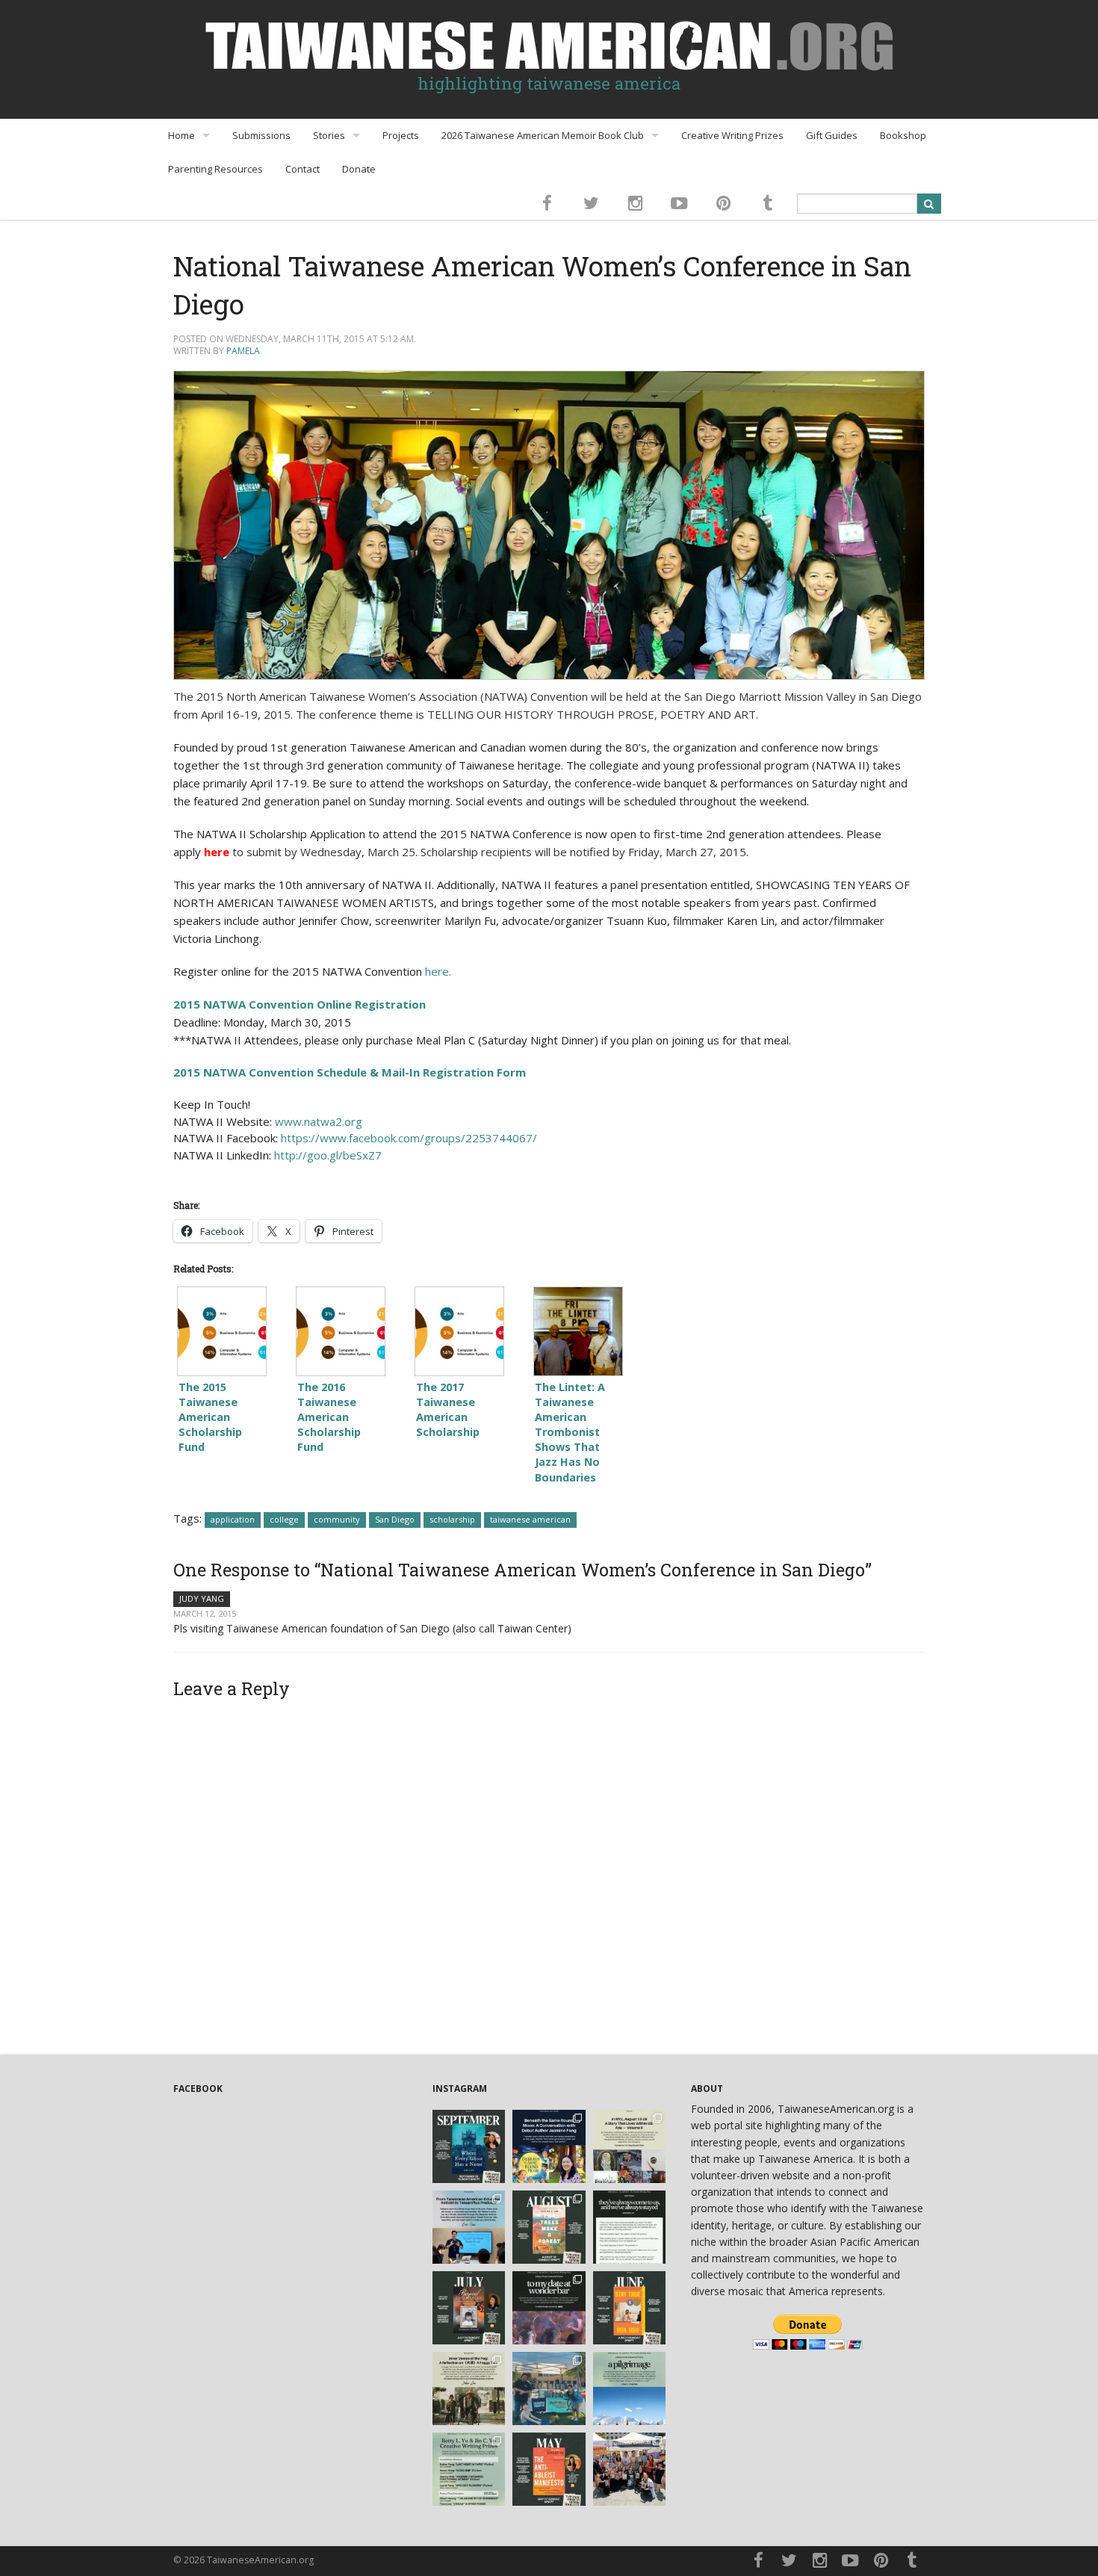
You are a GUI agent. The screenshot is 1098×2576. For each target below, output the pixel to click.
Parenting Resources (215, 169)
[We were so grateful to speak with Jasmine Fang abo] (549, 2146)
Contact (303, 169)
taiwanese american (530, 1519)
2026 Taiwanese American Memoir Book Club (543, 135)
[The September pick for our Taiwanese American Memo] (469, 2146)
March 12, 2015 (205, 1613)
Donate (359, 169)
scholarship (452, 1519)
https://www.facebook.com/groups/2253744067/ (409, 1138)
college (284, 1519)
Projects (401, 135)
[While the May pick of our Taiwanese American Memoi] (549, 2469)
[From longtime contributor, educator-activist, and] (469, 2227)
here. (438, 971)
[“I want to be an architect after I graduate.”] (630, 2227)
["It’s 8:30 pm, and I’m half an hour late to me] (549, 2308)
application (233, 1519)
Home (182, 135)
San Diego (395, 1519)
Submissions (261, 135)
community (337, 1519)
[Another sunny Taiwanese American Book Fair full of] (630, 2469)
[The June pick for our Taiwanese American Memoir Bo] (630, 2308)
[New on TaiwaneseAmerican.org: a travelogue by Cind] (630, 2388)
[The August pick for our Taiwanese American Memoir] (549, 2227)
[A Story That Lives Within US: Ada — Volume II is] (630, 2146)
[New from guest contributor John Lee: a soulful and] (469, 2388)
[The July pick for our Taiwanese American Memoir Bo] (469, 2308)
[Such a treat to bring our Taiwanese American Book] (549, 2388)
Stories (329, 135)
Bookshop (903, 135)
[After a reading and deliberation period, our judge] (469, 2469)
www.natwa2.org (319, 1121)
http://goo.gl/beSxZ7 (328, 1155)
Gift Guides (832, 135)
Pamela (243, 351)
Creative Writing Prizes (732, 135)
